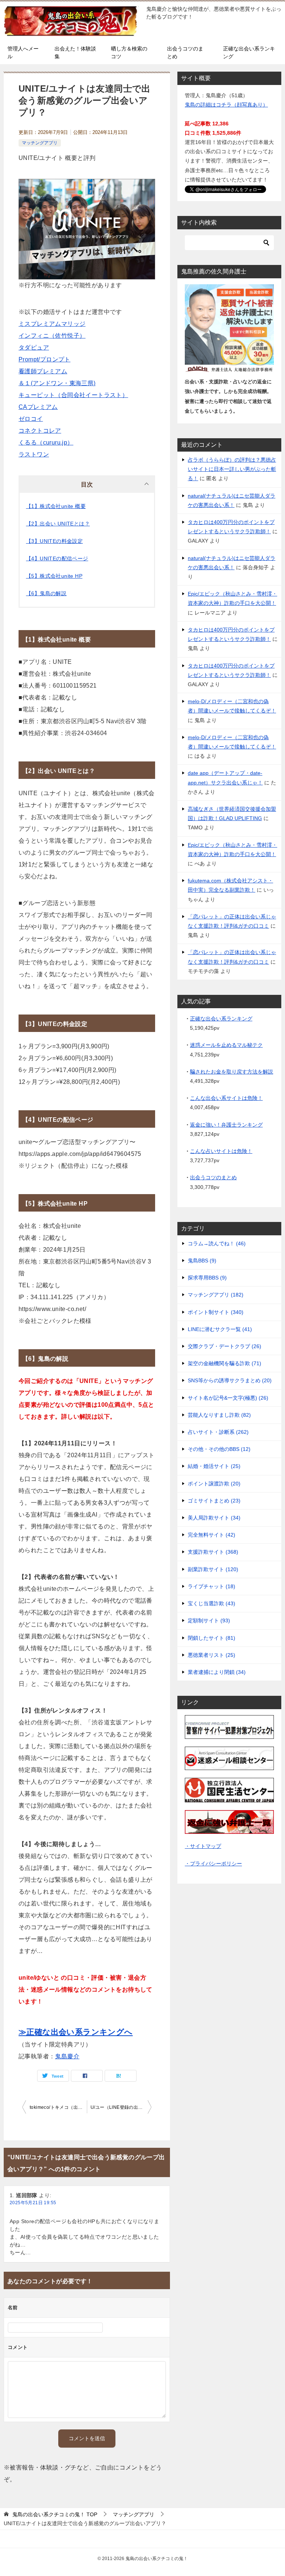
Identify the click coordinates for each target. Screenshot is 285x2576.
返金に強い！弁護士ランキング (226, 1125)
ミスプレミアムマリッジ (52, 324)
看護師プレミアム (43, 371)
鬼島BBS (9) (202, 1261)
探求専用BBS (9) (207, 1278)
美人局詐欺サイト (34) (214, 1518)
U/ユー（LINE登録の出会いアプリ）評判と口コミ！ (121, 2107)
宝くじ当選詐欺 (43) (212, 1603)
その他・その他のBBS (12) (219, 1449)
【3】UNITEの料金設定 (54, 541)
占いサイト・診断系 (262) (218, 1432)
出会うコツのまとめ (185, 53)
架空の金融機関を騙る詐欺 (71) (225, 1363)
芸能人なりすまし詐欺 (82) (219, 1415)
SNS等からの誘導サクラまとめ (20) (230, 1380)
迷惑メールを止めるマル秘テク (226, 1045)
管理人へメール (23, 53)
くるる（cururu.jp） (46, 443)
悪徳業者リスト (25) (212, 1655)
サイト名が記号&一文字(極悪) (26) (228, 1398)
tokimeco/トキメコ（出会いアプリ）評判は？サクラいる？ (58, 2107)
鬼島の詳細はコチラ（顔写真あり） (226, 105)
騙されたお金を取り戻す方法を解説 (232, 1072)
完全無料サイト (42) (212, 1535)
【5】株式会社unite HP (54, 576)
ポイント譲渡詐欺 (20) (214, 1484)
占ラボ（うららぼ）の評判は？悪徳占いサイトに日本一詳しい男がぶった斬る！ (232, 469)
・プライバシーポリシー (213, 1864)
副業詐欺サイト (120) (213, 1569)
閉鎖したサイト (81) (212, 1638)
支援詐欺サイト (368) (213, 1552)
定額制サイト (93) (209, 1620)
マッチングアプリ (40, 143)
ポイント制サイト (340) (216, 1312)
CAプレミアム (38, 407)
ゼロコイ (31, 419)
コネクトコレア (40, 431)
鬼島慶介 (67, 2056)
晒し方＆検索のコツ (129, 53)
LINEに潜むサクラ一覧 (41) (220, 1329)
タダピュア (34, 348)
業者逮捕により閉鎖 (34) (217, 1672)
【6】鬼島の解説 (46, 593)
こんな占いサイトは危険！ (221, 1151)
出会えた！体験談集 (75, 53)
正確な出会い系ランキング (249, 53)
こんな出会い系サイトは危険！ (226, 1098)
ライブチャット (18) (212, 1586)
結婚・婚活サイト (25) (214, 1466)
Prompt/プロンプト (45, 359)
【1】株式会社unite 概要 (56, 506)
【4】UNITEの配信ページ (57, 558)
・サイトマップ (203, 1846)
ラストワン (34, 454)
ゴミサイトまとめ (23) (214, 1501)
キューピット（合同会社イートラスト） (73, 395)
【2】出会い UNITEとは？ (58, 524)
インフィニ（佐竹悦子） (52, 336)
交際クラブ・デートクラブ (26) (225, 1346)
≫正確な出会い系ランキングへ (76, 2032)
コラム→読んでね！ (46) (217, 1243)
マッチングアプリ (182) (216, 1295)
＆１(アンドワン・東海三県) (57, 383)
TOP (55, 2514)
